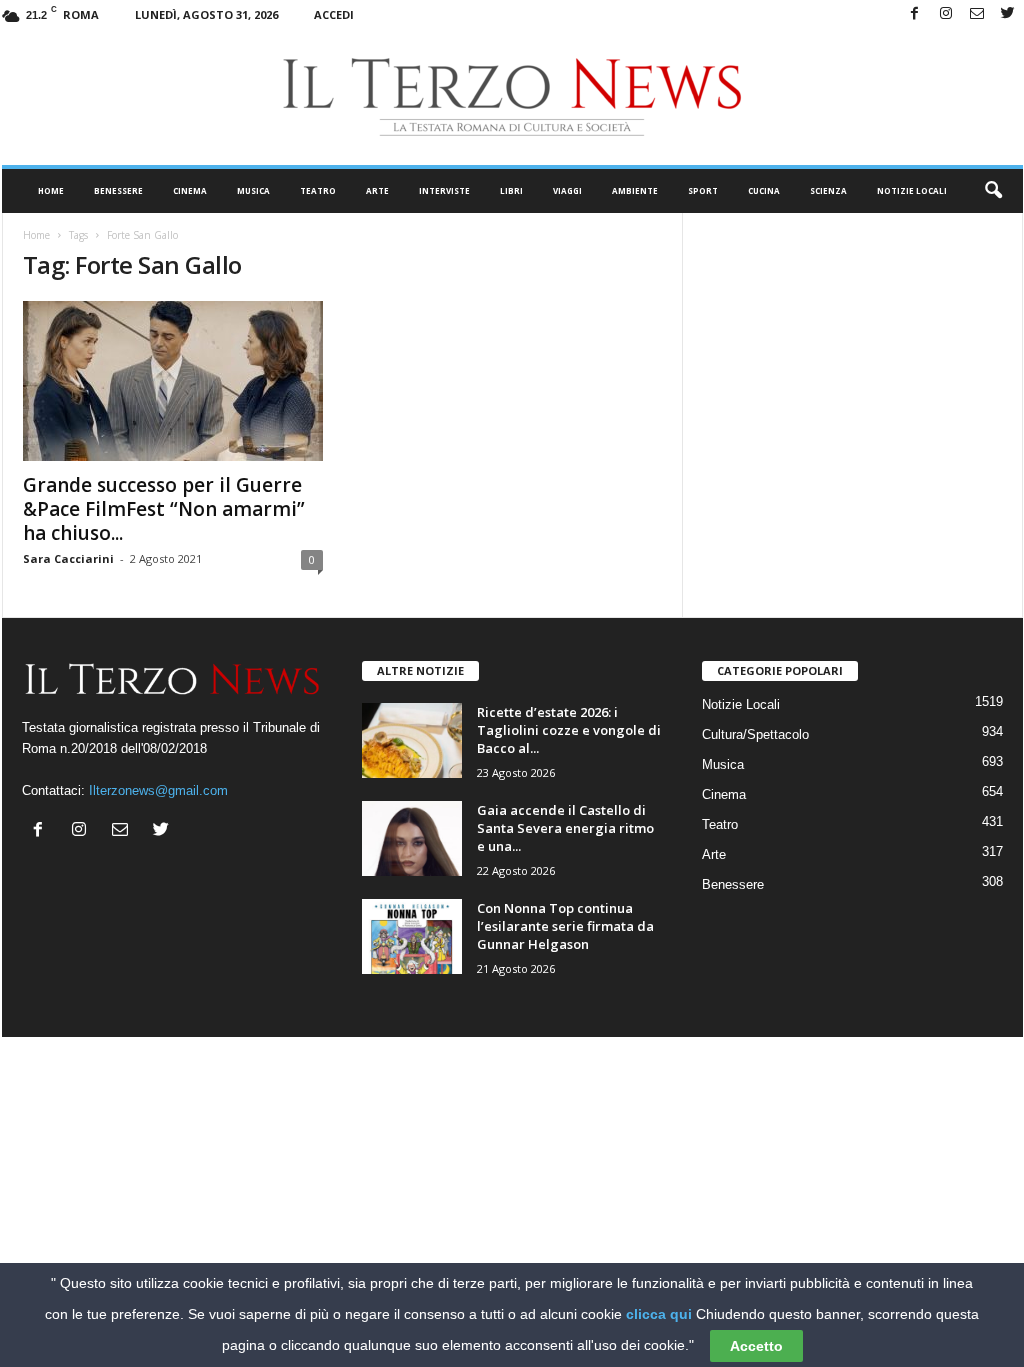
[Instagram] (946, 14)
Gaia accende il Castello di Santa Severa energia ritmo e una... (565, 828)
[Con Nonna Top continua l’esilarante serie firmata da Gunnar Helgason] (412, 936)
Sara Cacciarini (68, 558)
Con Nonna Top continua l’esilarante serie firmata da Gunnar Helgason (565, 926)
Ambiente (635, 190)
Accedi (334, 14)
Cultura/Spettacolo (755, 734)
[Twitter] (1008, 14)
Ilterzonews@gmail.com (158, 790)
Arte (377, 190)
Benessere (118, 190)
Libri (511, 190)
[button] (993, 191)
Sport (703, 190)
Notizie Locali (912, 190)
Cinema (190, 190)
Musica (253, 190)
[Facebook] (915, 14)
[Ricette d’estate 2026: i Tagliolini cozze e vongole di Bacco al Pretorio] (412, 740)
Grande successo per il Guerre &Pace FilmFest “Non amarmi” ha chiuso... (164, 509)
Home (51, 190)
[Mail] (977, 14)
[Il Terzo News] (512, 97)
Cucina (764, 190)
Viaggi (567, 190)
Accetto (756, 1346)
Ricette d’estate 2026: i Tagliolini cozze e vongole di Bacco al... (569, 730)
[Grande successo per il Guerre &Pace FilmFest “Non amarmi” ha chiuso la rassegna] (173, 381)
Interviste (444, 190)
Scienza (828, 190)
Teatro (318, 190)
